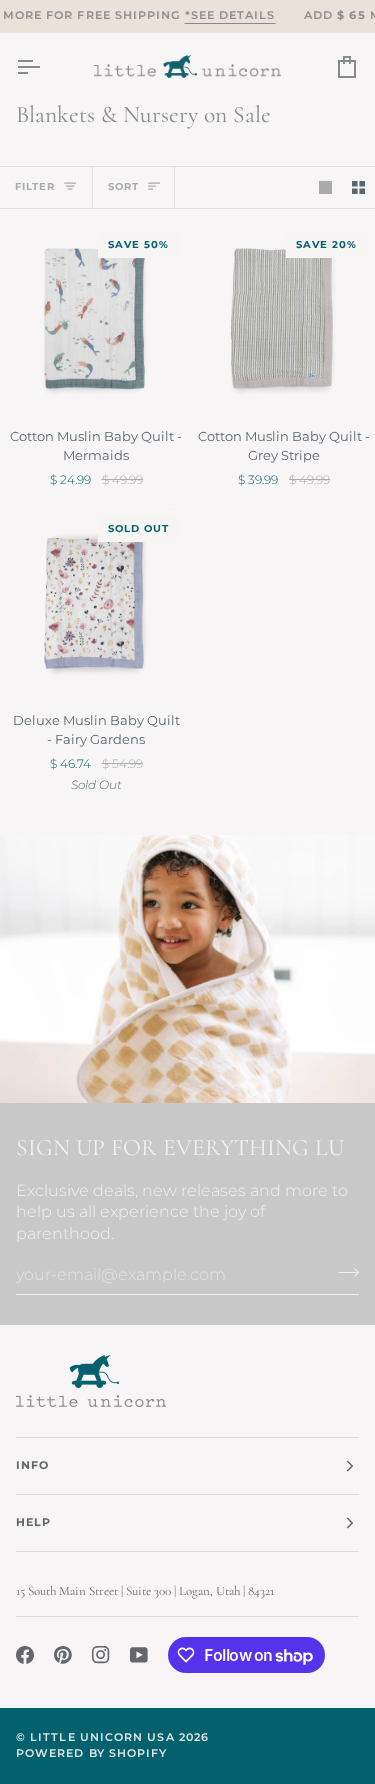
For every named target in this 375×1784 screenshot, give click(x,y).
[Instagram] (101, 1655)
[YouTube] (139, 1655)
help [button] (33, 1522)
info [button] (32, 1465)
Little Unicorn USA (102, 1737)
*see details (230, 15)
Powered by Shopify (91, 1753)
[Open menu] (46, 66)
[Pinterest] (63, 1655)
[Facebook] (25, 1655)
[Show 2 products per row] (358, 187)
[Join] (342, 1272)
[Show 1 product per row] (325, 187)
